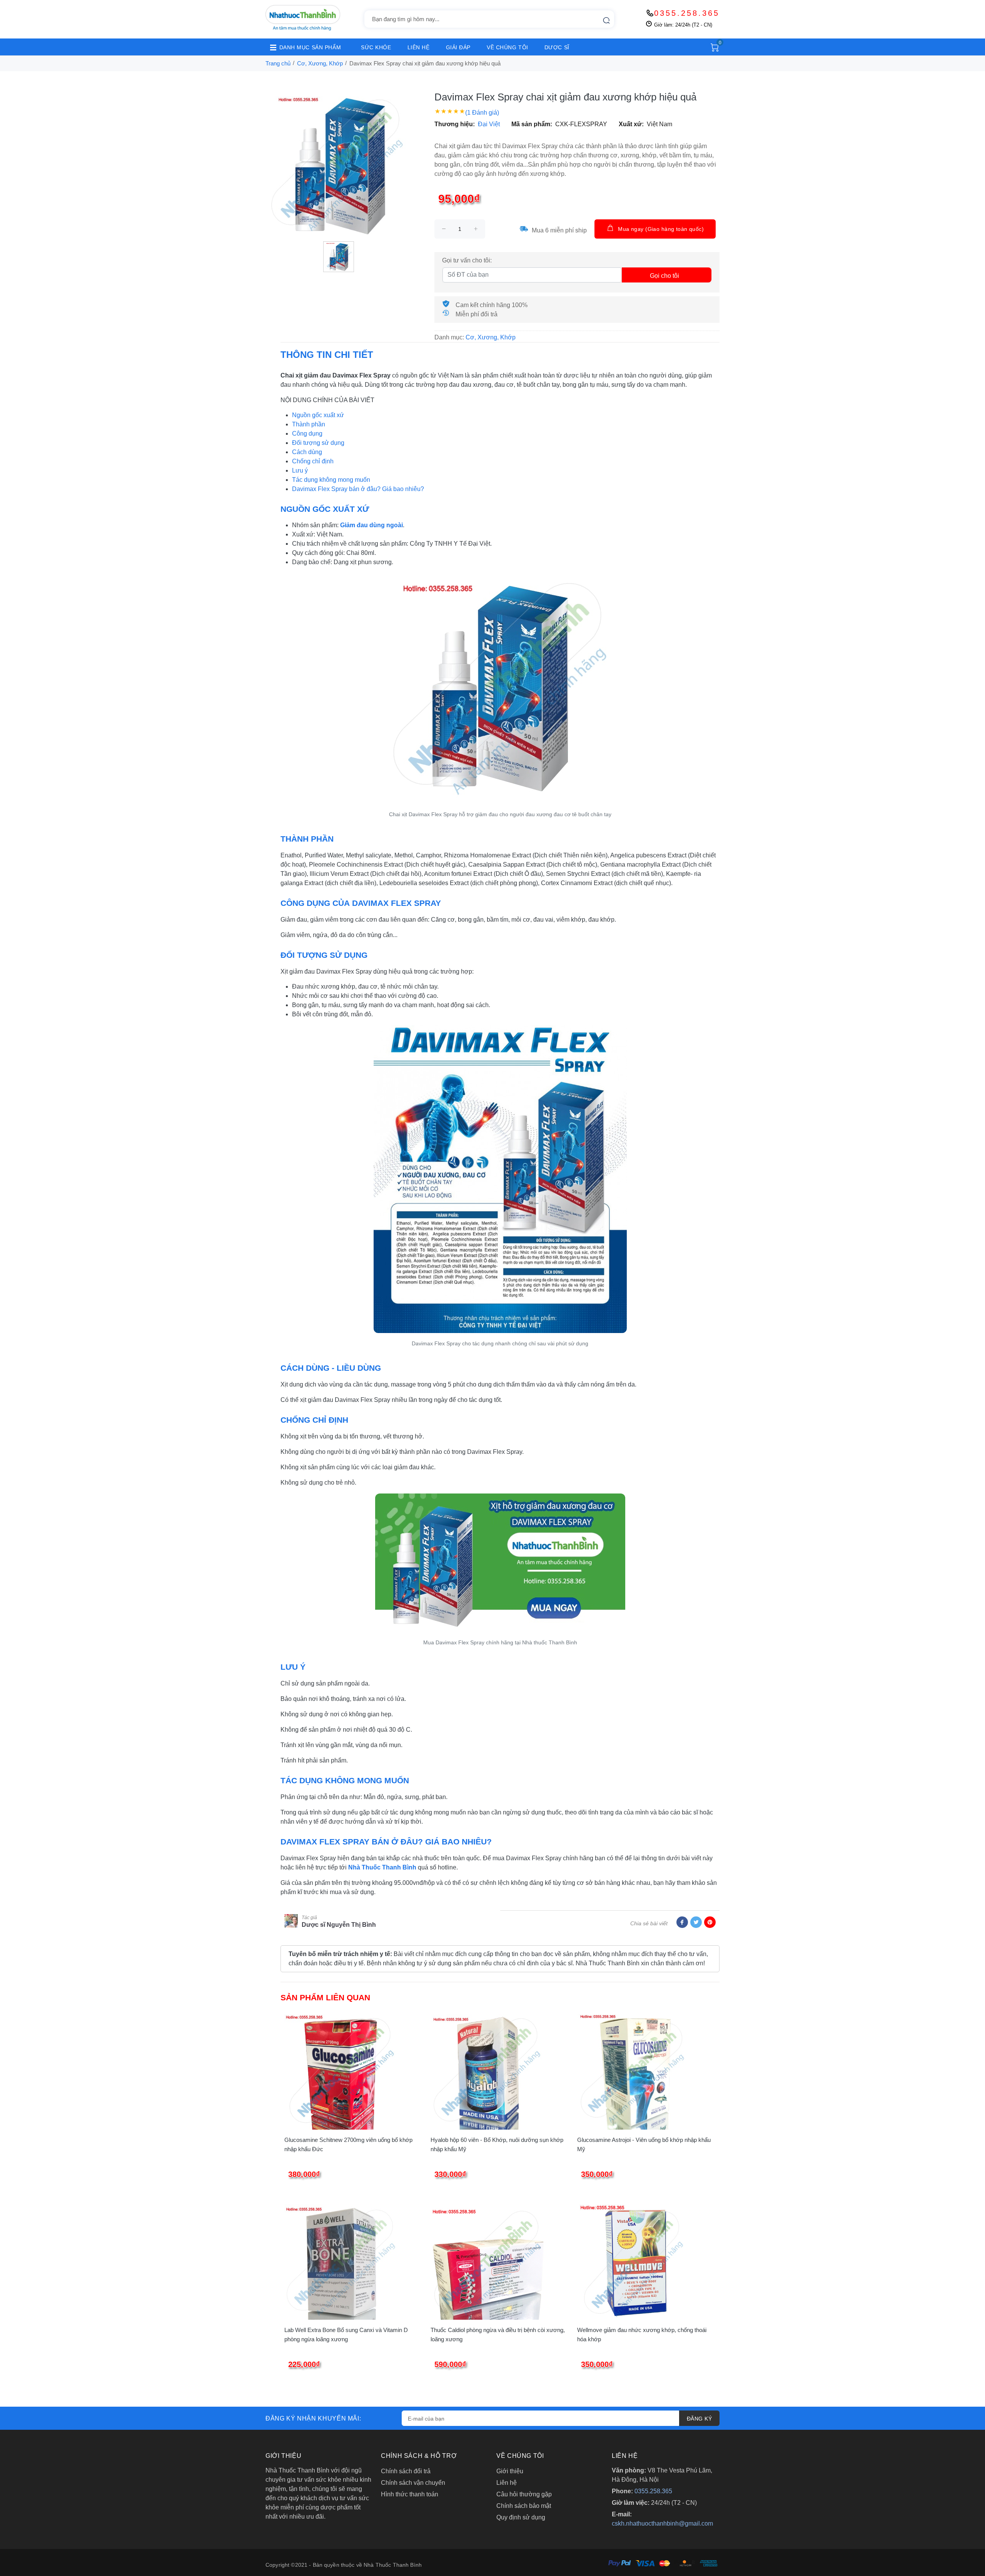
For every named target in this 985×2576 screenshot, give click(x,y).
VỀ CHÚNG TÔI (508, 47)
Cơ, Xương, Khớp (320, 63)
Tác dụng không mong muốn (331, 480)
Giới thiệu (510, 2471)
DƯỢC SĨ (557, 47)
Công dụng (307, 434)
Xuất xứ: (631, 124)
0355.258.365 (687, 13)
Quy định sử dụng (521, 2517)
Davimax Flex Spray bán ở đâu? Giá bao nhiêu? (358, 489)
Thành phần (309, 424)
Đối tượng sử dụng (318, 443)
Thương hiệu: (455, 124)
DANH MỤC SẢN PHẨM (310, 47)
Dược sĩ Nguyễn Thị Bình (339, 1925)
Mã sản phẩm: (532, 124)
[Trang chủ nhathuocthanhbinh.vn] (303, 18)
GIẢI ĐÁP (458, 47)
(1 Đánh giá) (482, 113)
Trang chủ (278, 63)
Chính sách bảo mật (524, 2506)
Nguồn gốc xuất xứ (318, 415)
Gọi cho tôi (664, 276)
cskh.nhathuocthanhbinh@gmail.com (662, 2523)
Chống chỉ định (313, 461)
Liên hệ (507, 2483)
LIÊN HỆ (419, 47)
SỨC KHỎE (376, 47)
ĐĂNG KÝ (699, 2419)
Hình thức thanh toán (410, 2494)
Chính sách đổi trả (406, 2471)
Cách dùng (307, 452)
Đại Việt (489, 124)
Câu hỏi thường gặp (524, 2494)
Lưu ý (300, 470)
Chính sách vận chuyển (413, 2483)
